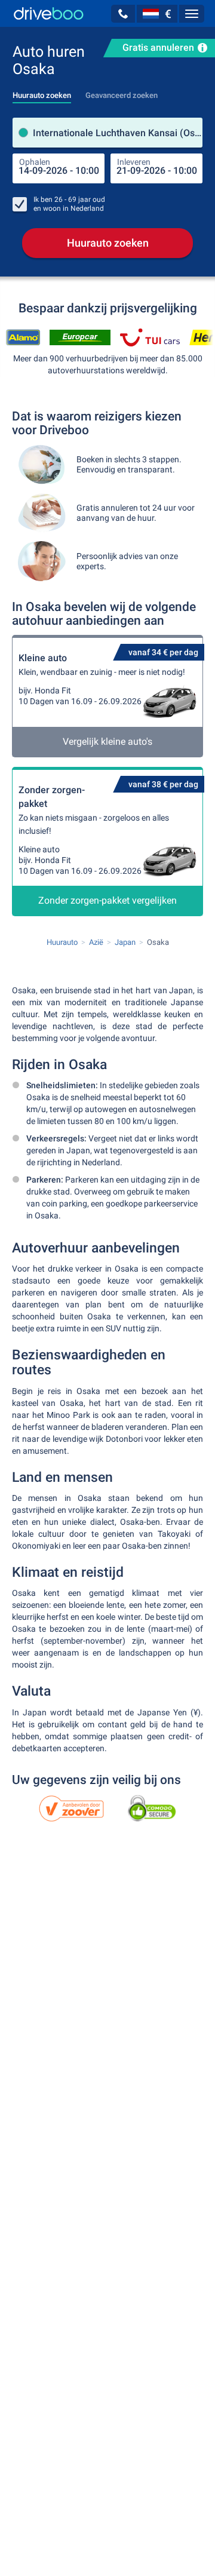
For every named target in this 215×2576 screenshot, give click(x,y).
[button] (123, 14)
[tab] (42, 92)
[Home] (49, 13)
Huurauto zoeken (108, 243)
